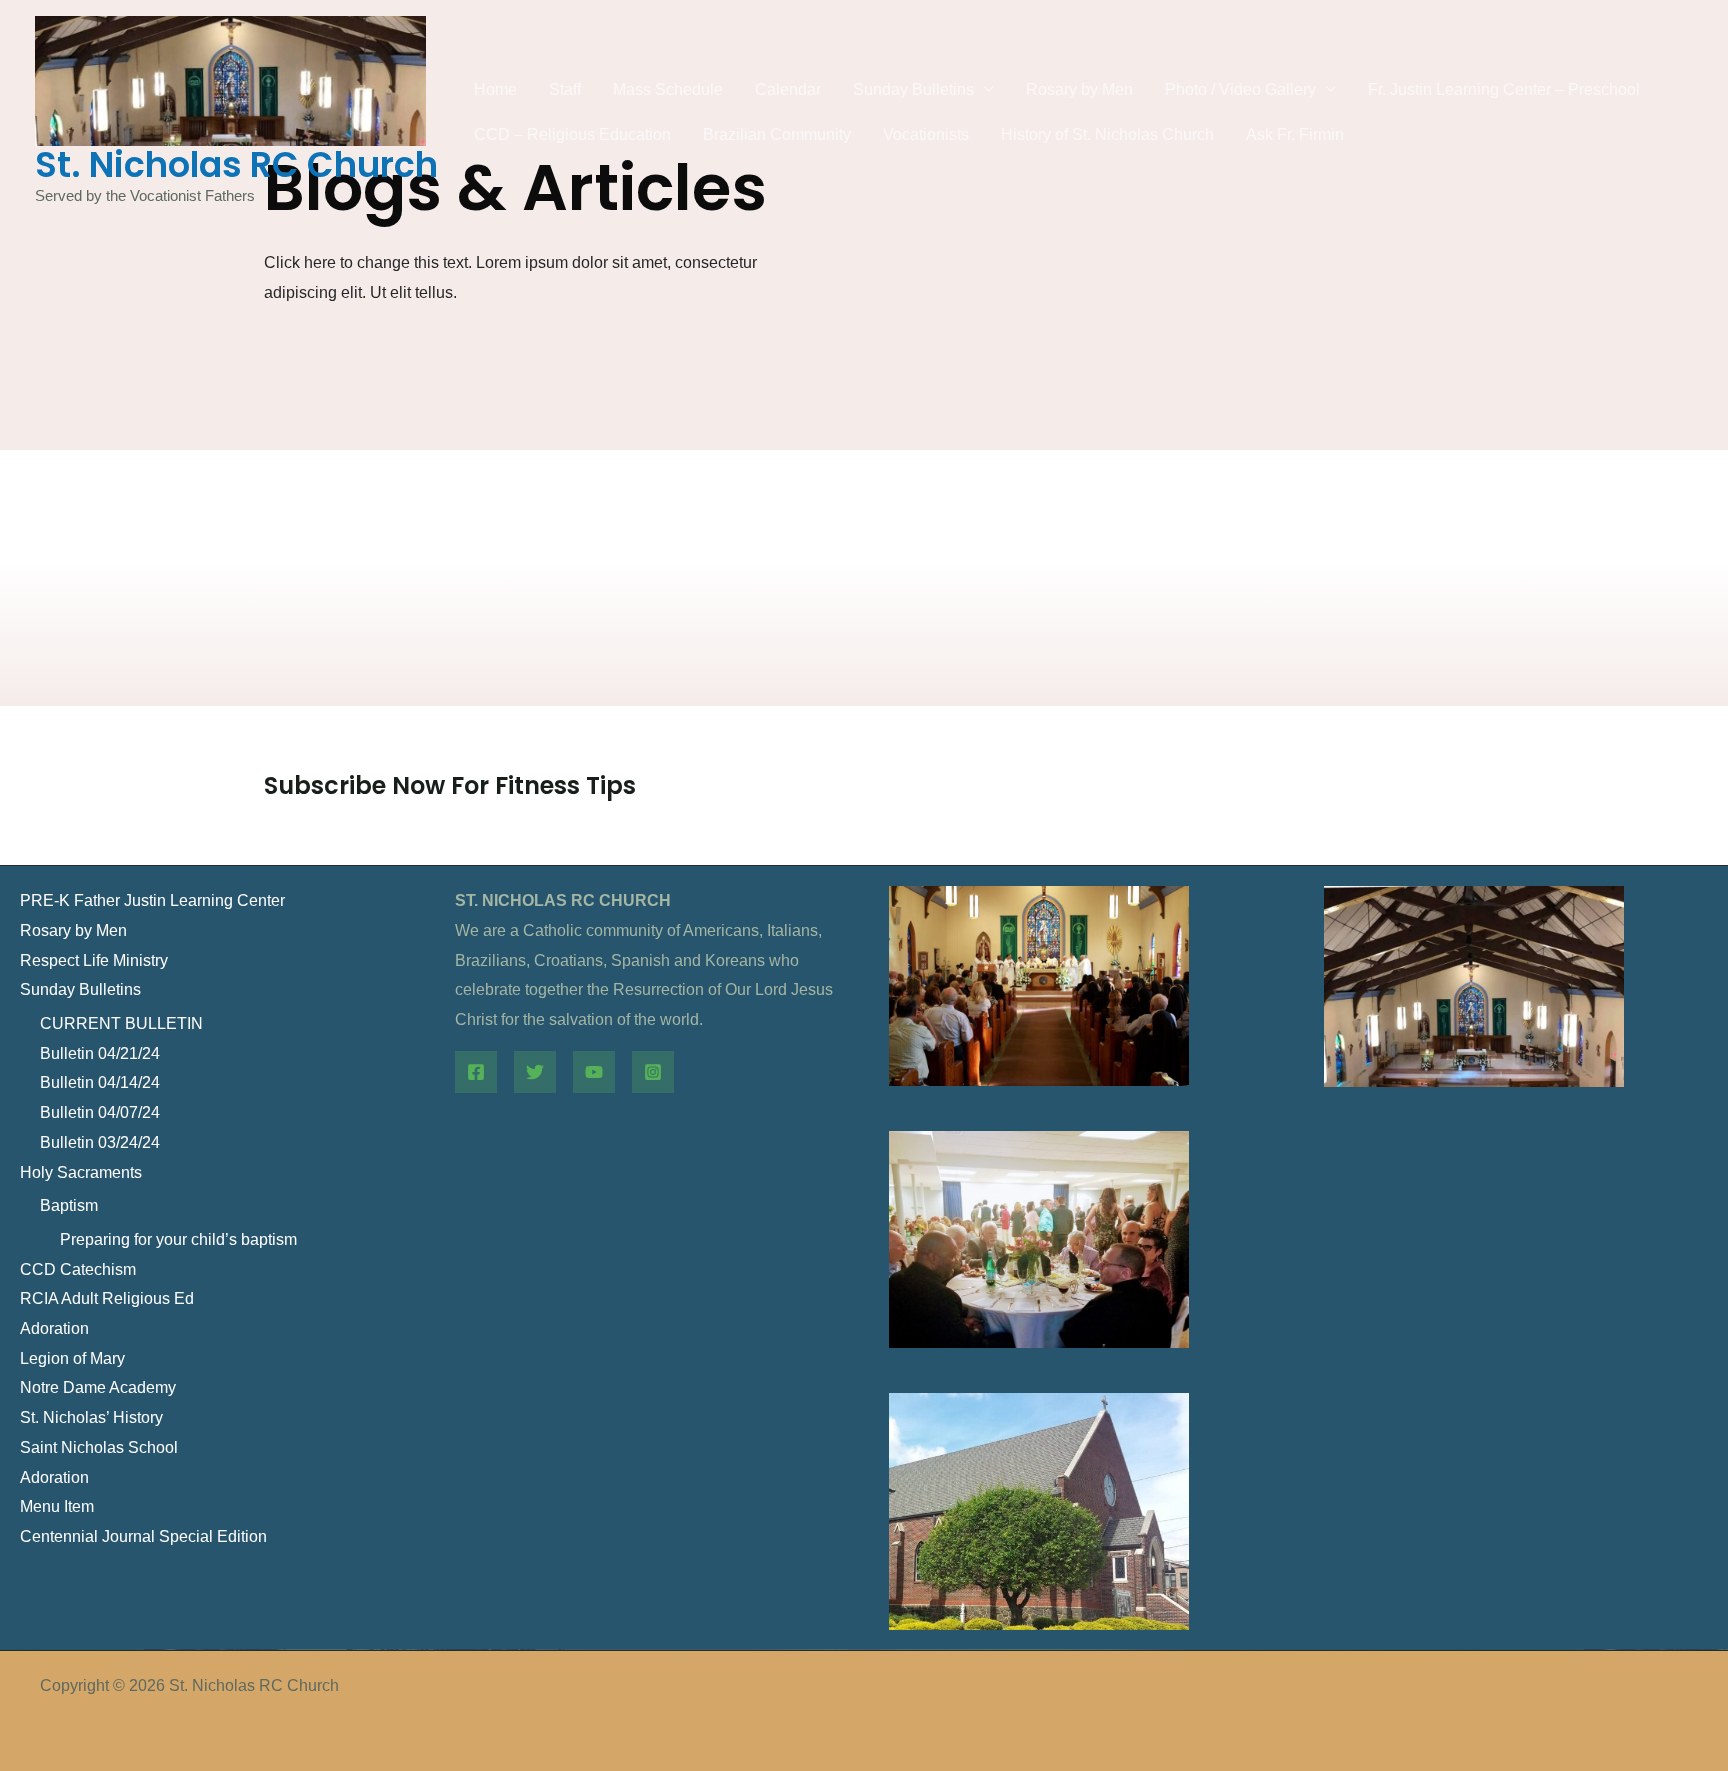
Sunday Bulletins (913, 89)
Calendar (788, 89)
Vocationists (926, 134)
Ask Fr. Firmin (1295, 134)
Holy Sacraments (81, 1172)
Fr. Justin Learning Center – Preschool (1504, 89)
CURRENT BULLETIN (121, 1023)
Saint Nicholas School (99, 1447)
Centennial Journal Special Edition (143, 1536)
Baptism (69, 1205)
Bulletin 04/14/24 (100, 1082)
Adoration (54, 1328)
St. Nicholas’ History (91, 1417)
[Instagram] (653, 1072)
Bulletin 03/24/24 (100, 1142)
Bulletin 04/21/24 (100, 1053)
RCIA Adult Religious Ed (107, 1298)
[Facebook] (476, 1072)
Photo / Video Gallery (1240, 89)
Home (495, 89)
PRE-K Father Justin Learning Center (152, 900)
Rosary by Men (1079, 89)
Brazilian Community (777, 134)
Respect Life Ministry (94, 960)
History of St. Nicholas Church (1107, 134)
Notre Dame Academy (98, 1387)
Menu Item (57, 1506)
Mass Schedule (668, 89)
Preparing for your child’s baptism (178, 1239)
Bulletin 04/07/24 (100, 1112)
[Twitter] (535, 1072)
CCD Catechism (78, 1269)
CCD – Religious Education (572, 134)
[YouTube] (594, 1072)
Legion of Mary (72, 1358)
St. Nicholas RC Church (236, 164)
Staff (565, 89)
